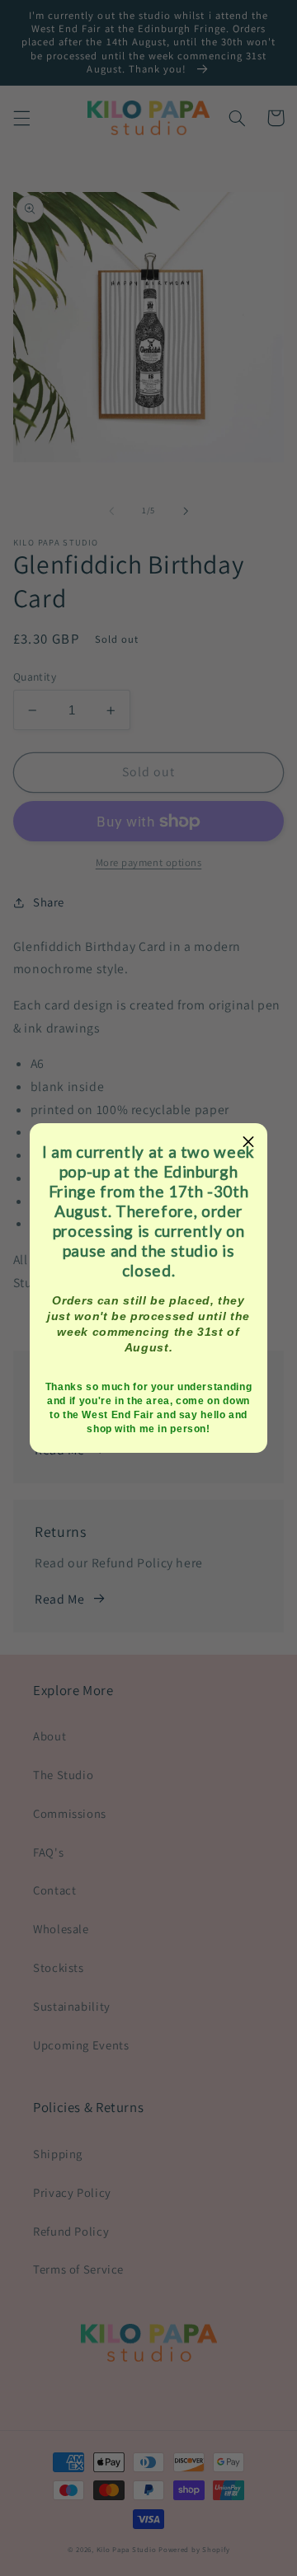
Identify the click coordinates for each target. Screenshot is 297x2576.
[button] (248, 1142)
